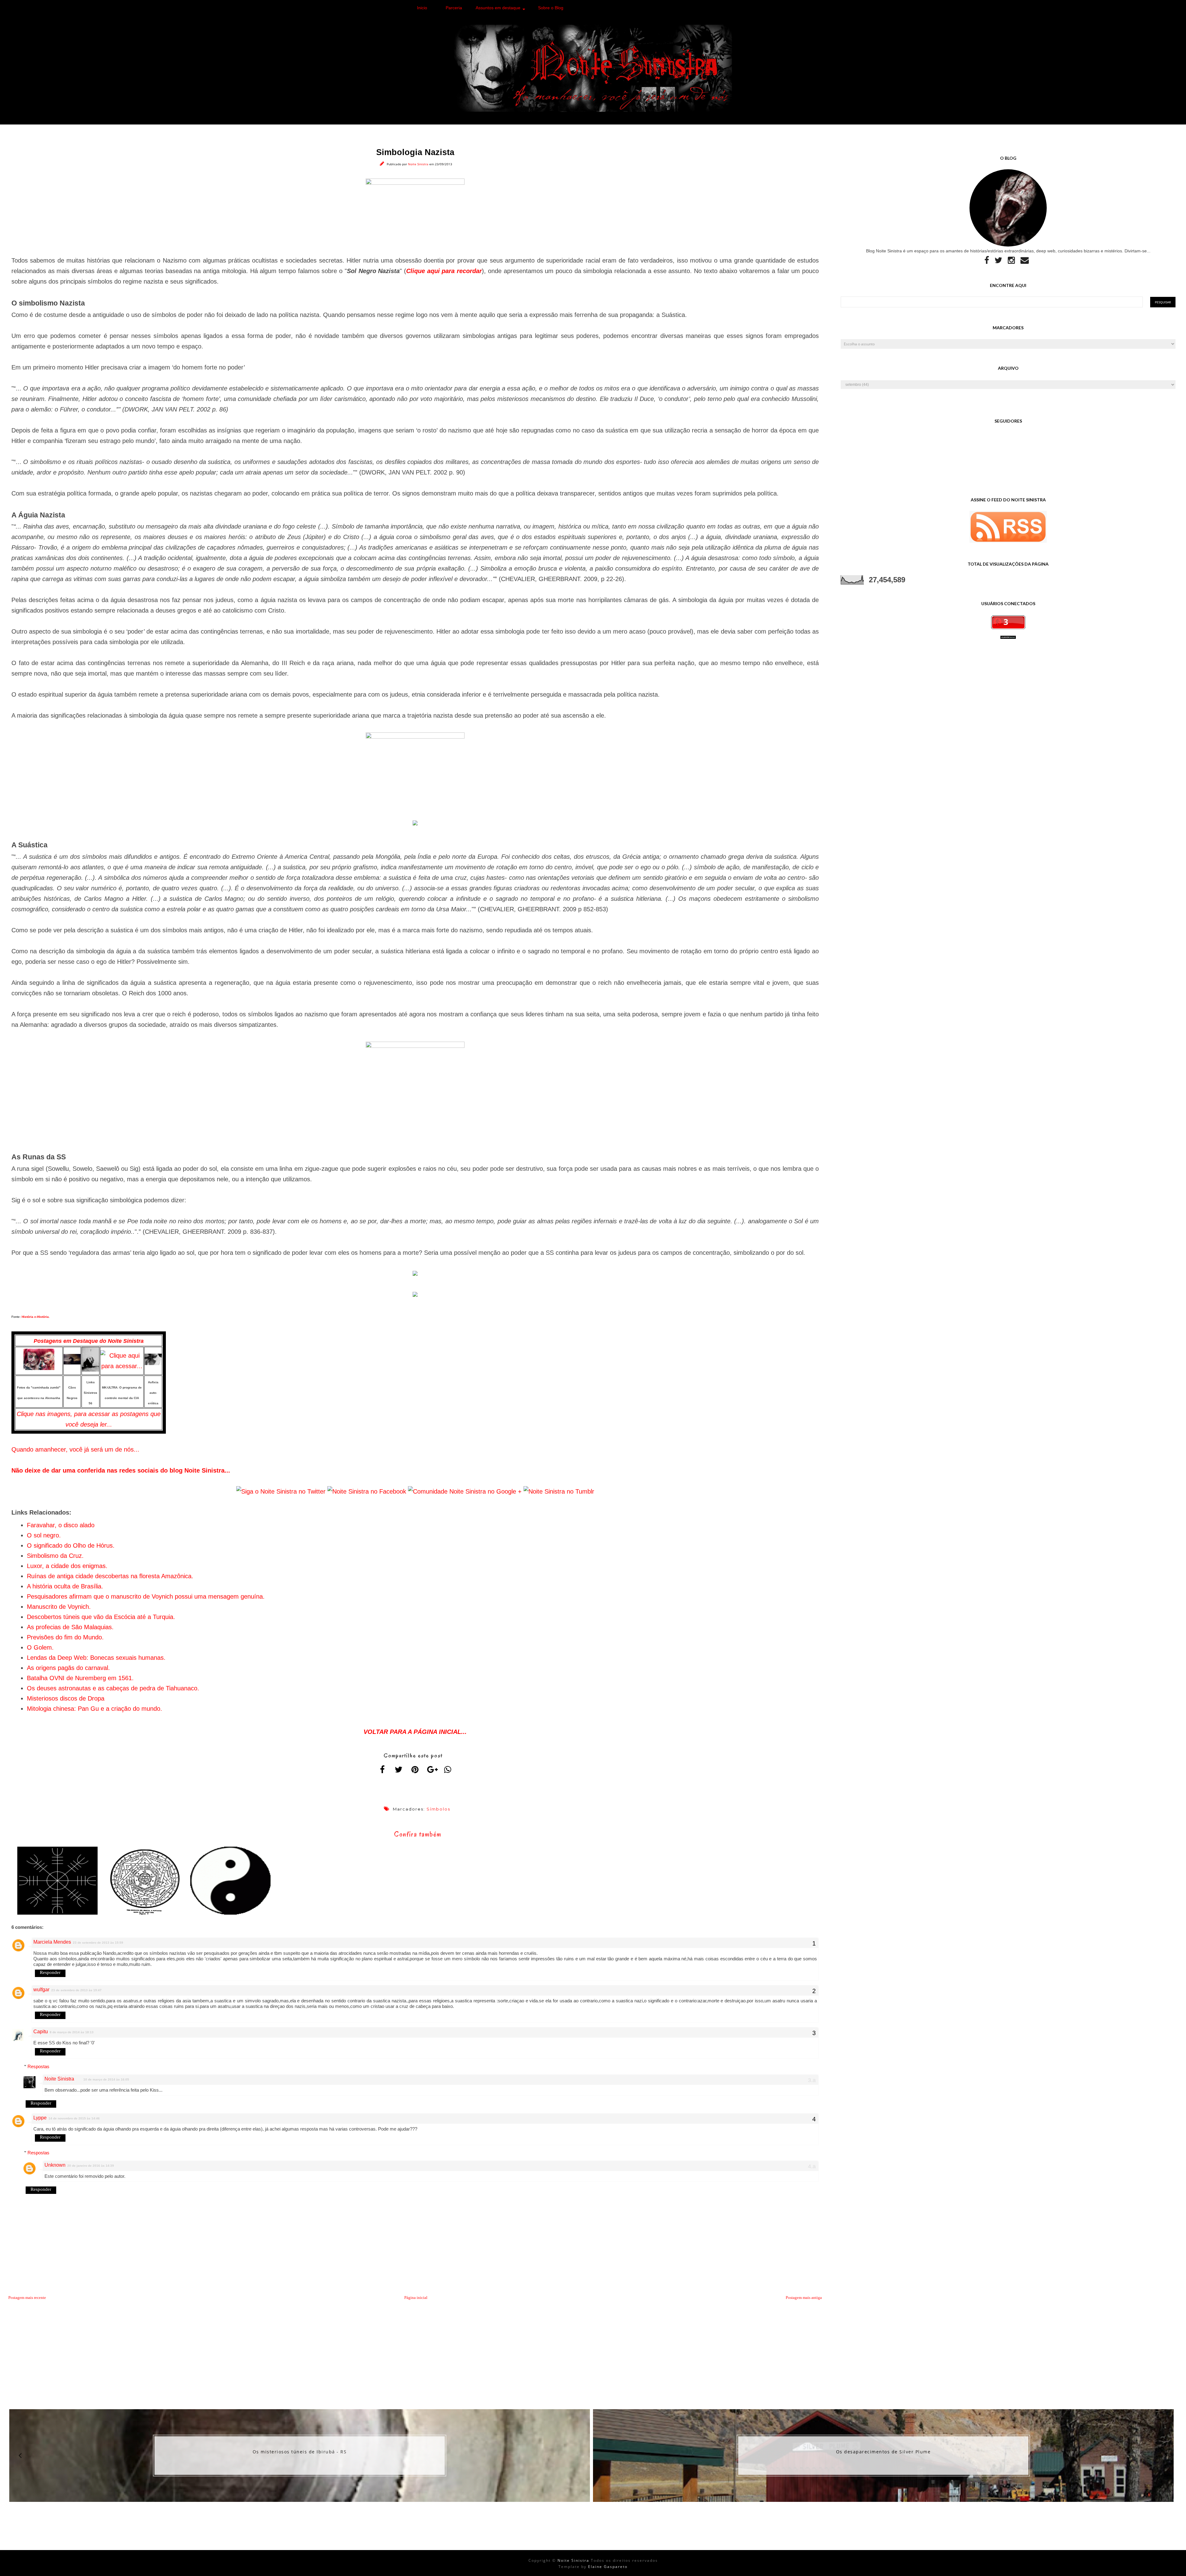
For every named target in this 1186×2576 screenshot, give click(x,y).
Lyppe (40, 2118)
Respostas (38, 2066)
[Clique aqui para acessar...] (39, 1368)
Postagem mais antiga (804, 2298)
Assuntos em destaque (498, 8)
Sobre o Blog (551, 8)
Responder (50, 1972)
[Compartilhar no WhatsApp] (448, 1769)
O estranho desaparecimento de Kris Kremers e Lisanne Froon (300, 2452)
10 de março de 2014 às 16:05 (106, 2079)
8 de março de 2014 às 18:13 (72, 2032)
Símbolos (438, 1809)
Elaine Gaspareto (608, 2567)
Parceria (454, 8)
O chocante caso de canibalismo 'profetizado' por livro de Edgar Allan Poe (883, 2452)
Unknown (55, 2165)
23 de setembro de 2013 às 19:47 (76, 1990)
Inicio (422, 8)
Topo (1170, 2566)
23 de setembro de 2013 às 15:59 (98, 1943)
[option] (300, 2456)
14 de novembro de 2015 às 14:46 (74, 2118)
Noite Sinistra (419, 164)
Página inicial (416, 2298)
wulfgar (41, 1990)
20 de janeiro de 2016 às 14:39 (91, 2166)
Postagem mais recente (27, 2298)
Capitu (41, 2032)
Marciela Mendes (52, 1942)
